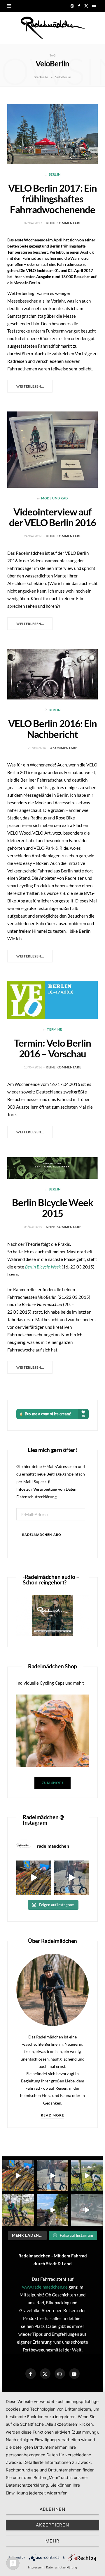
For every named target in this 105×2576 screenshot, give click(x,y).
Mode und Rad (55, 498)
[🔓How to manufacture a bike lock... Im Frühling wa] (34, 1878)
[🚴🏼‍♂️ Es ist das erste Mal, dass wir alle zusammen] (52, 2210)
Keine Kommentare (64, 223)
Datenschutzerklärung (36, 1497)
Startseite (41, 77)
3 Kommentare (64, 748)
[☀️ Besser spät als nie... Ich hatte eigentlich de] (71, 1878)
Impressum (36, 2567)
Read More (53, 2115)
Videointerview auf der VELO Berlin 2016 (53, 517)
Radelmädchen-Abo (42, 1535)
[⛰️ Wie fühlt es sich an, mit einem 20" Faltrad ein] (87, 2176)
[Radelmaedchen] (52, 28)
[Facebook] (31, 2374)
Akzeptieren (52, 2525)
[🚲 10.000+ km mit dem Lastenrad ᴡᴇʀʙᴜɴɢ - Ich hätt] (87, 2210)
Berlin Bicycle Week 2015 (52, 1208)
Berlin (55, 174)
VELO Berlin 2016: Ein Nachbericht (52, 729)
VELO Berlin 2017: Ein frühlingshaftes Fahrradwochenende (52, 199)
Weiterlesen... (30, 386)
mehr (52, 2541)
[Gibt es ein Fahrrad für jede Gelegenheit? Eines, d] (18, 2210)
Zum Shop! (52, 1783)
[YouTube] (74, 2374)
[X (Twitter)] (45, 2374)
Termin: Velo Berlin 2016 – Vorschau (52, 1048)
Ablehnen (52, 2509)
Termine (55, 1029)
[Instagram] (60, 2374)
